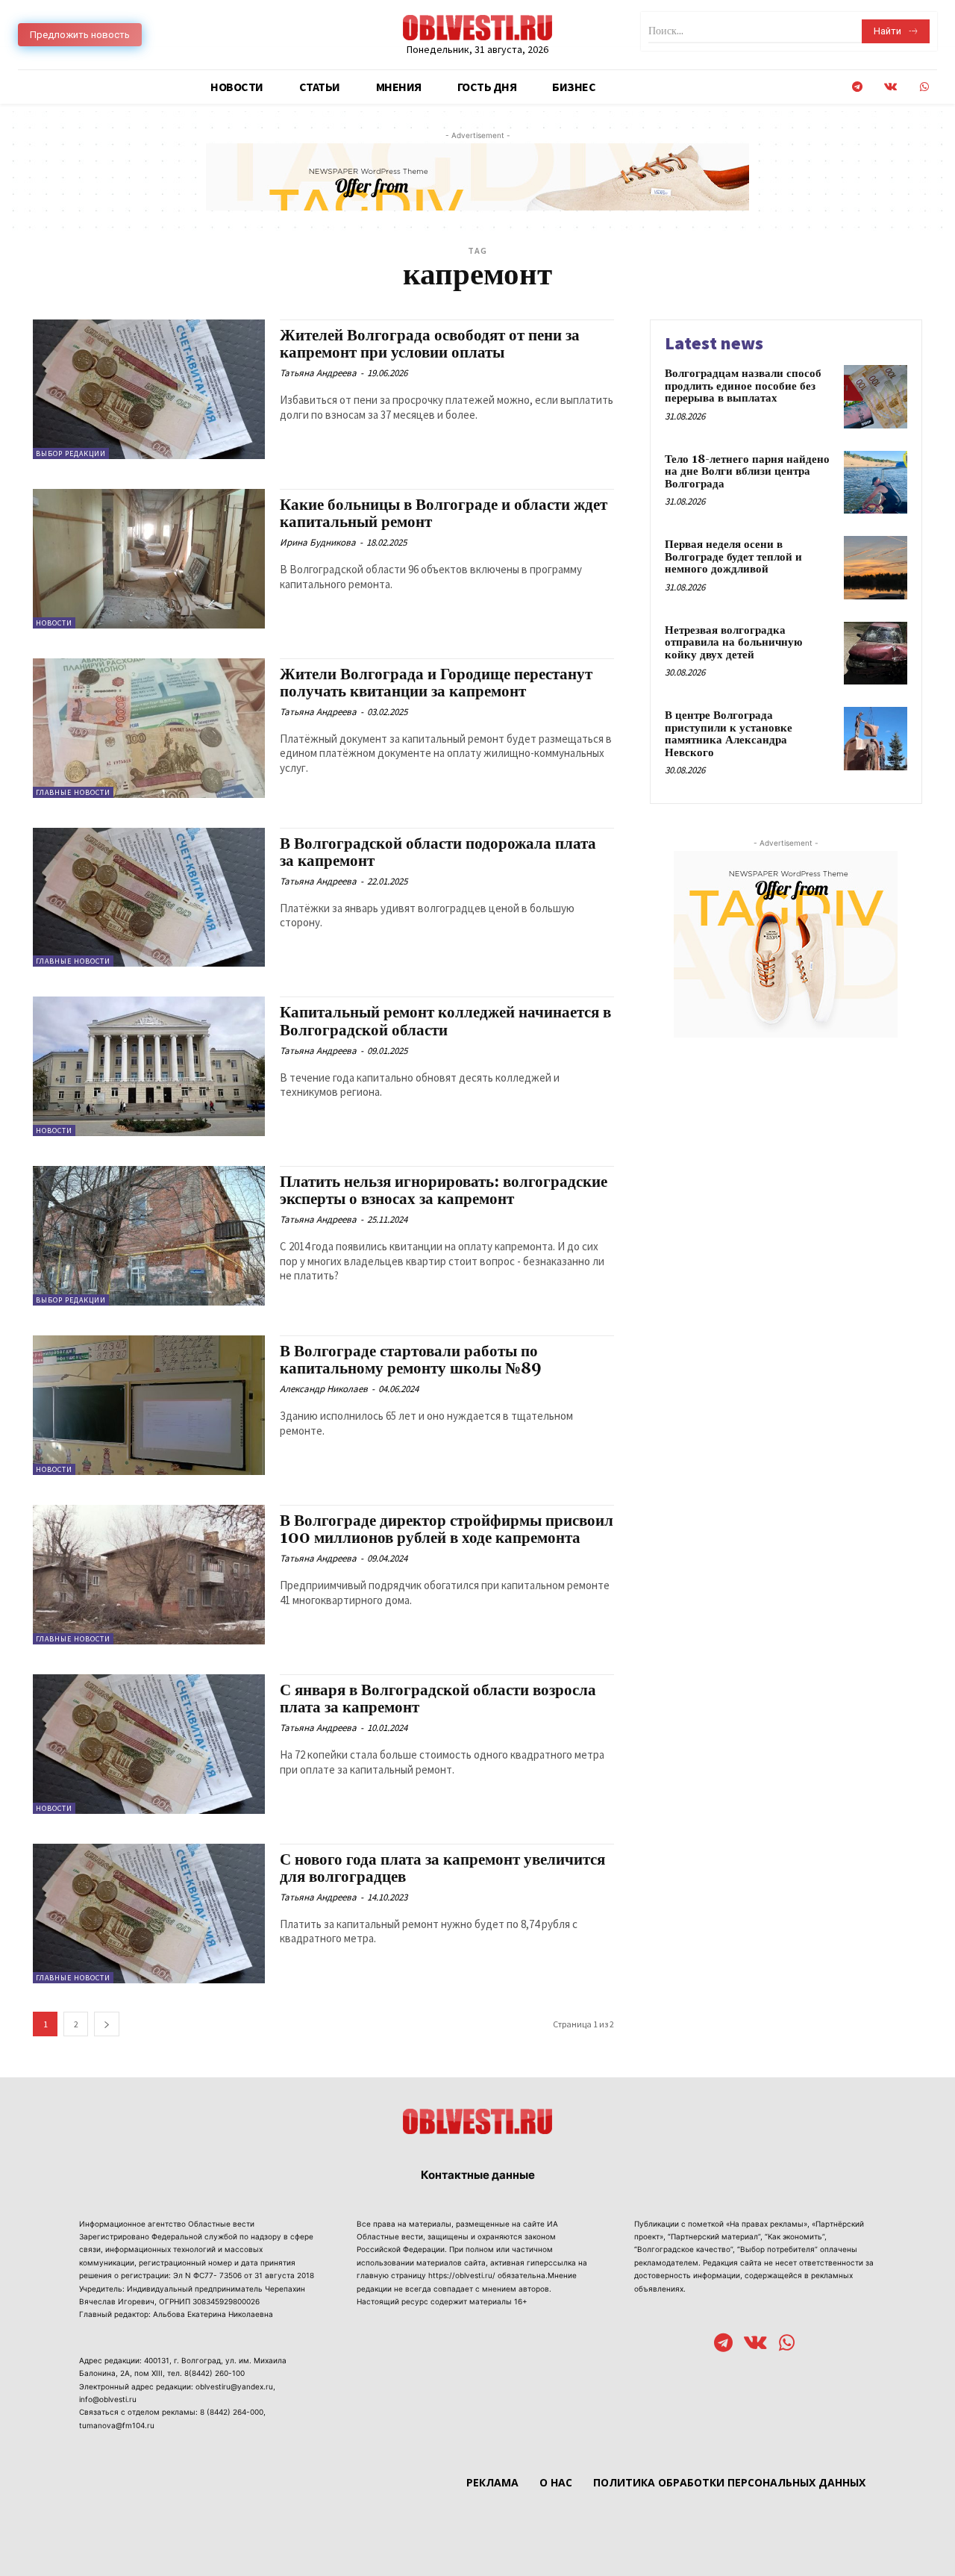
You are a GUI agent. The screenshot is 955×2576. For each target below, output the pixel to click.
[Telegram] (857, 87)
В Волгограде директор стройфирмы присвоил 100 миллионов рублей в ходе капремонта (447, 1530)
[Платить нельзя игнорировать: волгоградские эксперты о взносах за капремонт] (149, 1236)
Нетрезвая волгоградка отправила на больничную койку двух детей (733, 643)
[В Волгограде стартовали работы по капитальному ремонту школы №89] (149, 1405)
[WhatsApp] (924, 87)
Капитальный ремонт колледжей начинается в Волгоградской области (445, 1022)
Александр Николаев (324, 1389)
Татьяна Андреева (318, 373)
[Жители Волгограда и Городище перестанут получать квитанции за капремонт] (149, 728)
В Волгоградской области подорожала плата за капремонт (438, 853)
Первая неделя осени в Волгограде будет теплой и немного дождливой (733, 557)
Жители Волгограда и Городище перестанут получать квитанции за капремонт (436, 683)
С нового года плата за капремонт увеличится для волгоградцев (442, 1869)
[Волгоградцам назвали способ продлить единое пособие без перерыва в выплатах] (876, 397)
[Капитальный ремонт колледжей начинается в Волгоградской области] (149, 1066)
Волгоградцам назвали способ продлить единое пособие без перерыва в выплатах (743, 386)
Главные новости (73, 792)
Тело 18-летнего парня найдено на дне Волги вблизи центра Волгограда (747, 472)
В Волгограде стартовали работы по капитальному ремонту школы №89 (411, 1360)
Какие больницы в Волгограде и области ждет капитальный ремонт (444, 514)
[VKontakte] (890, 87)
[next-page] (107, 2024)
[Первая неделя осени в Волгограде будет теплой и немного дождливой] (876, 568)
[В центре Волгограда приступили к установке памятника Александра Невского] (876, 739)
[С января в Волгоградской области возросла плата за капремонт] (149, 1744)
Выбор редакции (71, 453)
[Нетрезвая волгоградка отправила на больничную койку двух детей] (876, 654)
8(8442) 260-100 (215, 2373)
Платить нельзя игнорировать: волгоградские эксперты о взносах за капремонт (444, 1191)
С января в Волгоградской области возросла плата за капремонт (438, 1699)
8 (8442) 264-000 (232, 2412)
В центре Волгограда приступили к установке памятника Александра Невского (729, 734)
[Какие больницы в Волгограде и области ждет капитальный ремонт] (149, 559)
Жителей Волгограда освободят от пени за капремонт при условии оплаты (430, 344)
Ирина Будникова (318, 542)
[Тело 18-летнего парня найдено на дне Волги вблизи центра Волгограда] (876, 483)
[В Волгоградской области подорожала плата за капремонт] (149, 898)
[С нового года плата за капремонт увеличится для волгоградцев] (149, 1914)
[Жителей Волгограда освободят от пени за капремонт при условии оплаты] (149, 389)
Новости (54, 623)
